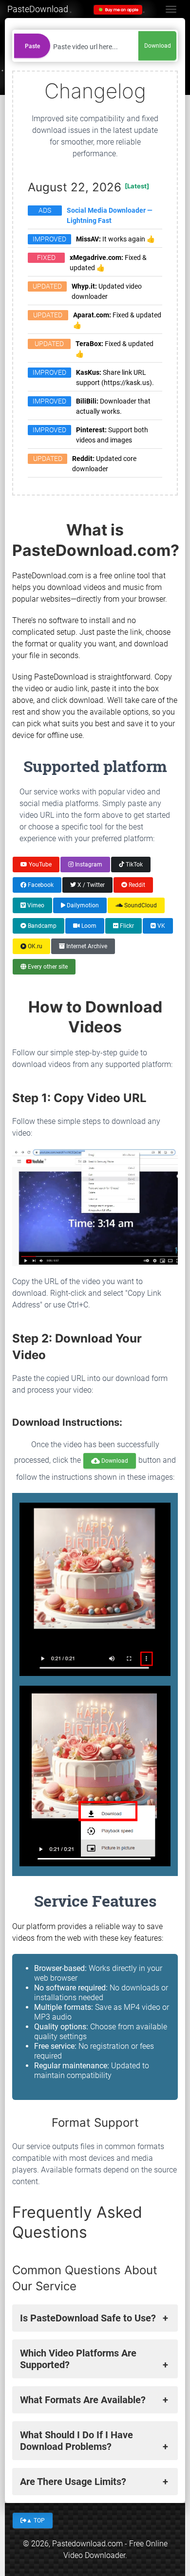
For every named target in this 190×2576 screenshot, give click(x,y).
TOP (36, 2520)
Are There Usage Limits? (73, 2482)
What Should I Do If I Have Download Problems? (76, 2441)
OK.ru (34, 946)
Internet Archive (86, 946)
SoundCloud (140, 905)
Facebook (40, 884)
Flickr (126, 926)
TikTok (133, 864)
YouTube (39, 864)
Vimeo (35, 905)
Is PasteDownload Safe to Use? (88, 2318)
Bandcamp (41, 926)
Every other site (47, 967)
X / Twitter (90, 884)
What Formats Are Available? (83, 2400)
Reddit (136, 884)
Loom (88, 926)
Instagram (88, 864)
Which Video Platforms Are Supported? (78, 2359)
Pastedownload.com (87, 2544)
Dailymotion (82, 905)
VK (161, 926)
